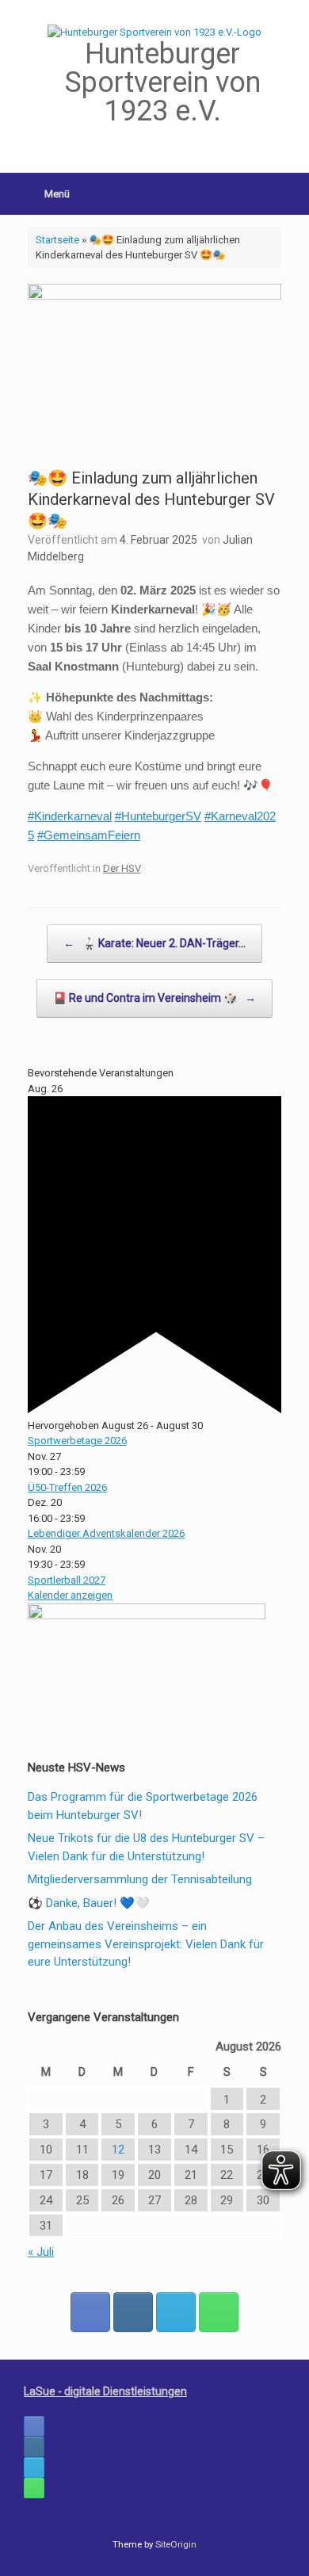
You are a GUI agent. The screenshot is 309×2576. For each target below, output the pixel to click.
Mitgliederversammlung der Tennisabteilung (140, 1879)
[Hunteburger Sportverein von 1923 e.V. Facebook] (90, 2312)
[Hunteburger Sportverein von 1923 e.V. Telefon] (219, 2312)
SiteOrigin (176, 2544)
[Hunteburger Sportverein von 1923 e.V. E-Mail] (176, 2312)
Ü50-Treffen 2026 (67, 1487)
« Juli (41, 2252)
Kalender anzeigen (70, 1595)
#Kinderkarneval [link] (70, 816)
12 (118, 2150)
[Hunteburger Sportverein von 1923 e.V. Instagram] (133, 2312)
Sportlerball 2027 (67, 1580)
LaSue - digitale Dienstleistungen (105, 2391)
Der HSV (122, 868)
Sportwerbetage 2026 (77, 1441)
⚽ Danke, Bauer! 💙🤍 (89, 1903)
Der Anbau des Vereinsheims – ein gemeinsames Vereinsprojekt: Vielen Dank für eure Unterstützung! (146, 1944)
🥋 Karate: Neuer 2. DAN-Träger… (154, 943)
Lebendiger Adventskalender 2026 (106, 1533)
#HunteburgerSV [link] (158, 816)
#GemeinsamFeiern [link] (89, 835)
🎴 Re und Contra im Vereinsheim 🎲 (154, 998)
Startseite (57, 240)
